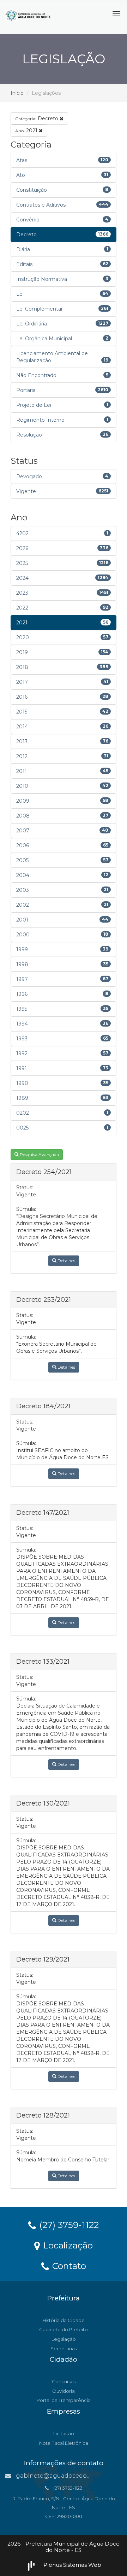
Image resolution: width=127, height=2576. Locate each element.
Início (17, 93)
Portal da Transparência (64, 2400)
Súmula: (26, 1209)
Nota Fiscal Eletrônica (64, 2443)
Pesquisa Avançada (39, 1154)
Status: (25, 1188)
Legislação (64, 2339)
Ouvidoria (64, 2391)
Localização (67, 2245)
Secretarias (64, 2349)
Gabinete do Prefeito (64, 2329)
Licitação (64, 2433)
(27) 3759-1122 (68, 2224)
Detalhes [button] (66, 1261)
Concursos (64, 2381)
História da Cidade (64, 2320)
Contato (68, 2265)
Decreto (37, 119)
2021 (27, 131)
